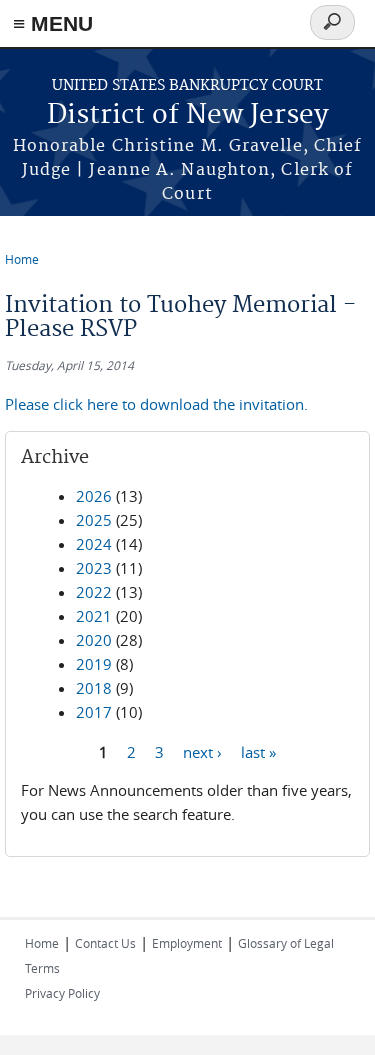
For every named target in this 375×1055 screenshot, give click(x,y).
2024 (94, 544)
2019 (94, 664)
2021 (94, 616)
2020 (94, 640)
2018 (94, 688)
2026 (94, 496)
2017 (94, 712)
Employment (187, 943)
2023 (94, 568)
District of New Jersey (188, 115)
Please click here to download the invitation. (156, 404)
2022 (94, 592)
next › (202, 751)
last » (258, 751)
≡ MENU (53, 23)
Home (22, 259)
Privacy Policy (62, 993)
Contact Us (105, 943)
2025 (94, 520)
